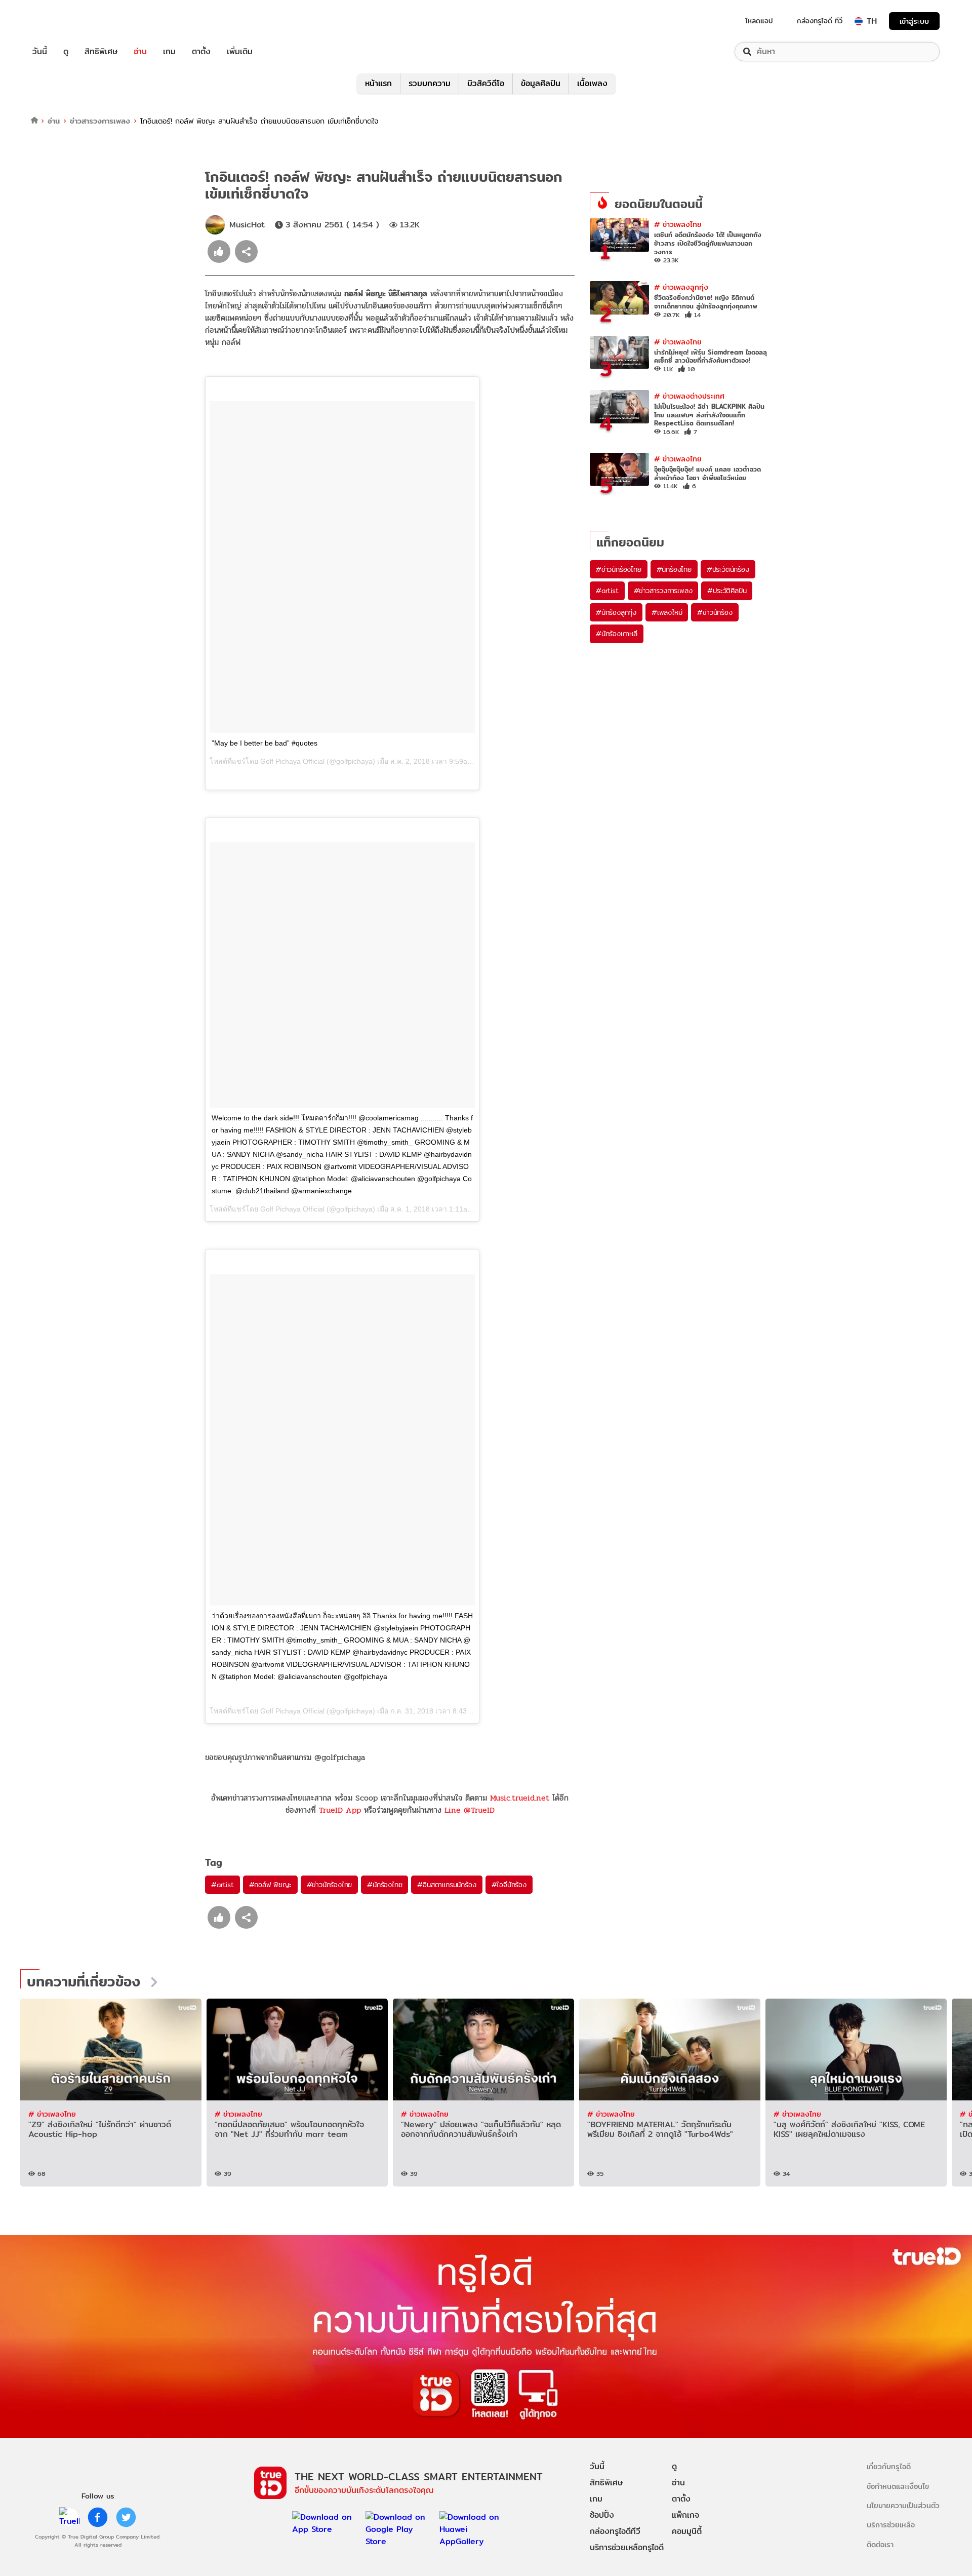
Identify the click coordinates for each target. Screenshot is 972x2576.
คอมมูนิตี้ (687, 2531)
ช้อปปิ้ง (602, 2515)
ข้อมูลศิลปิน (541, 83)
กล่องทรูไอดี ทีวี (820, 21)
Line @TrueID (470, 1810)
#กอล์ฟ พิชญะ (270, 1885)
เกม (169, 52)
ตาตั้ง (201, 52)
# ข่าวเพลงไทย (678, 224)
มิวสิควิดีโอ (486, 83)
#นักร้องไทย (384, 1885)
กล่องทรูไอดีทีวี (615, 2531)
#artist (222, 1885)
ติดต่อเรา (880, 2544)
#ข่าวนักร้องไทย (330, 1885)
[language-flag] (859, 21)
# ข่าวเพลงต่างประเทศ (689, 396)
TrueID (63, 21)
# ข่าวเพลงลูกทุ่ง (681, 287)
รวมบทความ (430, 83)
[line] (69, 2517)
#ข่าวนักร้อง (715, 612)
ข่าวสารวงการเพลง (100, 121)
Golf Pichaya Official (292, 761)
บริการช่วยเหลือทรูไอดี (627, 2547)
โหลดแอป (759, 21)
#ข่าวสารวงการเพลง (663, 591)
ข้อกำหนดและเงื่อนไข (898, 2486)
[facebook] (98, 2517)
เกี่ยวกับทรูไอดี (889, 2466)
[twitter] (126, 2517)
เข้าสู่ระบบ (914, 21)
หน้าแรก (378, 83)
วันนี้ (40, 52)
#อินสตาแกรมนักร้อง (447, 1885)
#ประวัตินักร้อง (728, 569)
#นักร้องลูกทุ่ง (616, 612)
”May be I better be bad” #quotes (265, 743)
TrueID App (340, 1810)
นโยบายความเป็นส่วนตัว (903, 2505)
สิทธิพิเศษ (101, 52)
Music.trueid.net (520, 1798)
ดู (66, 52)
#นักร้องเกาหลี (617, 634)
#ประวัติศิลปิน (727, 591)
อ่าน (140, 52)
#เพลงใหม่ (667, 612)
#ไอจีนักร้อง (509, 1885)
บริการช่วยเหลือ (891, 2525)
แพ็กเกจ (685, 2515)
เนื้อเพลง (592, 83)
